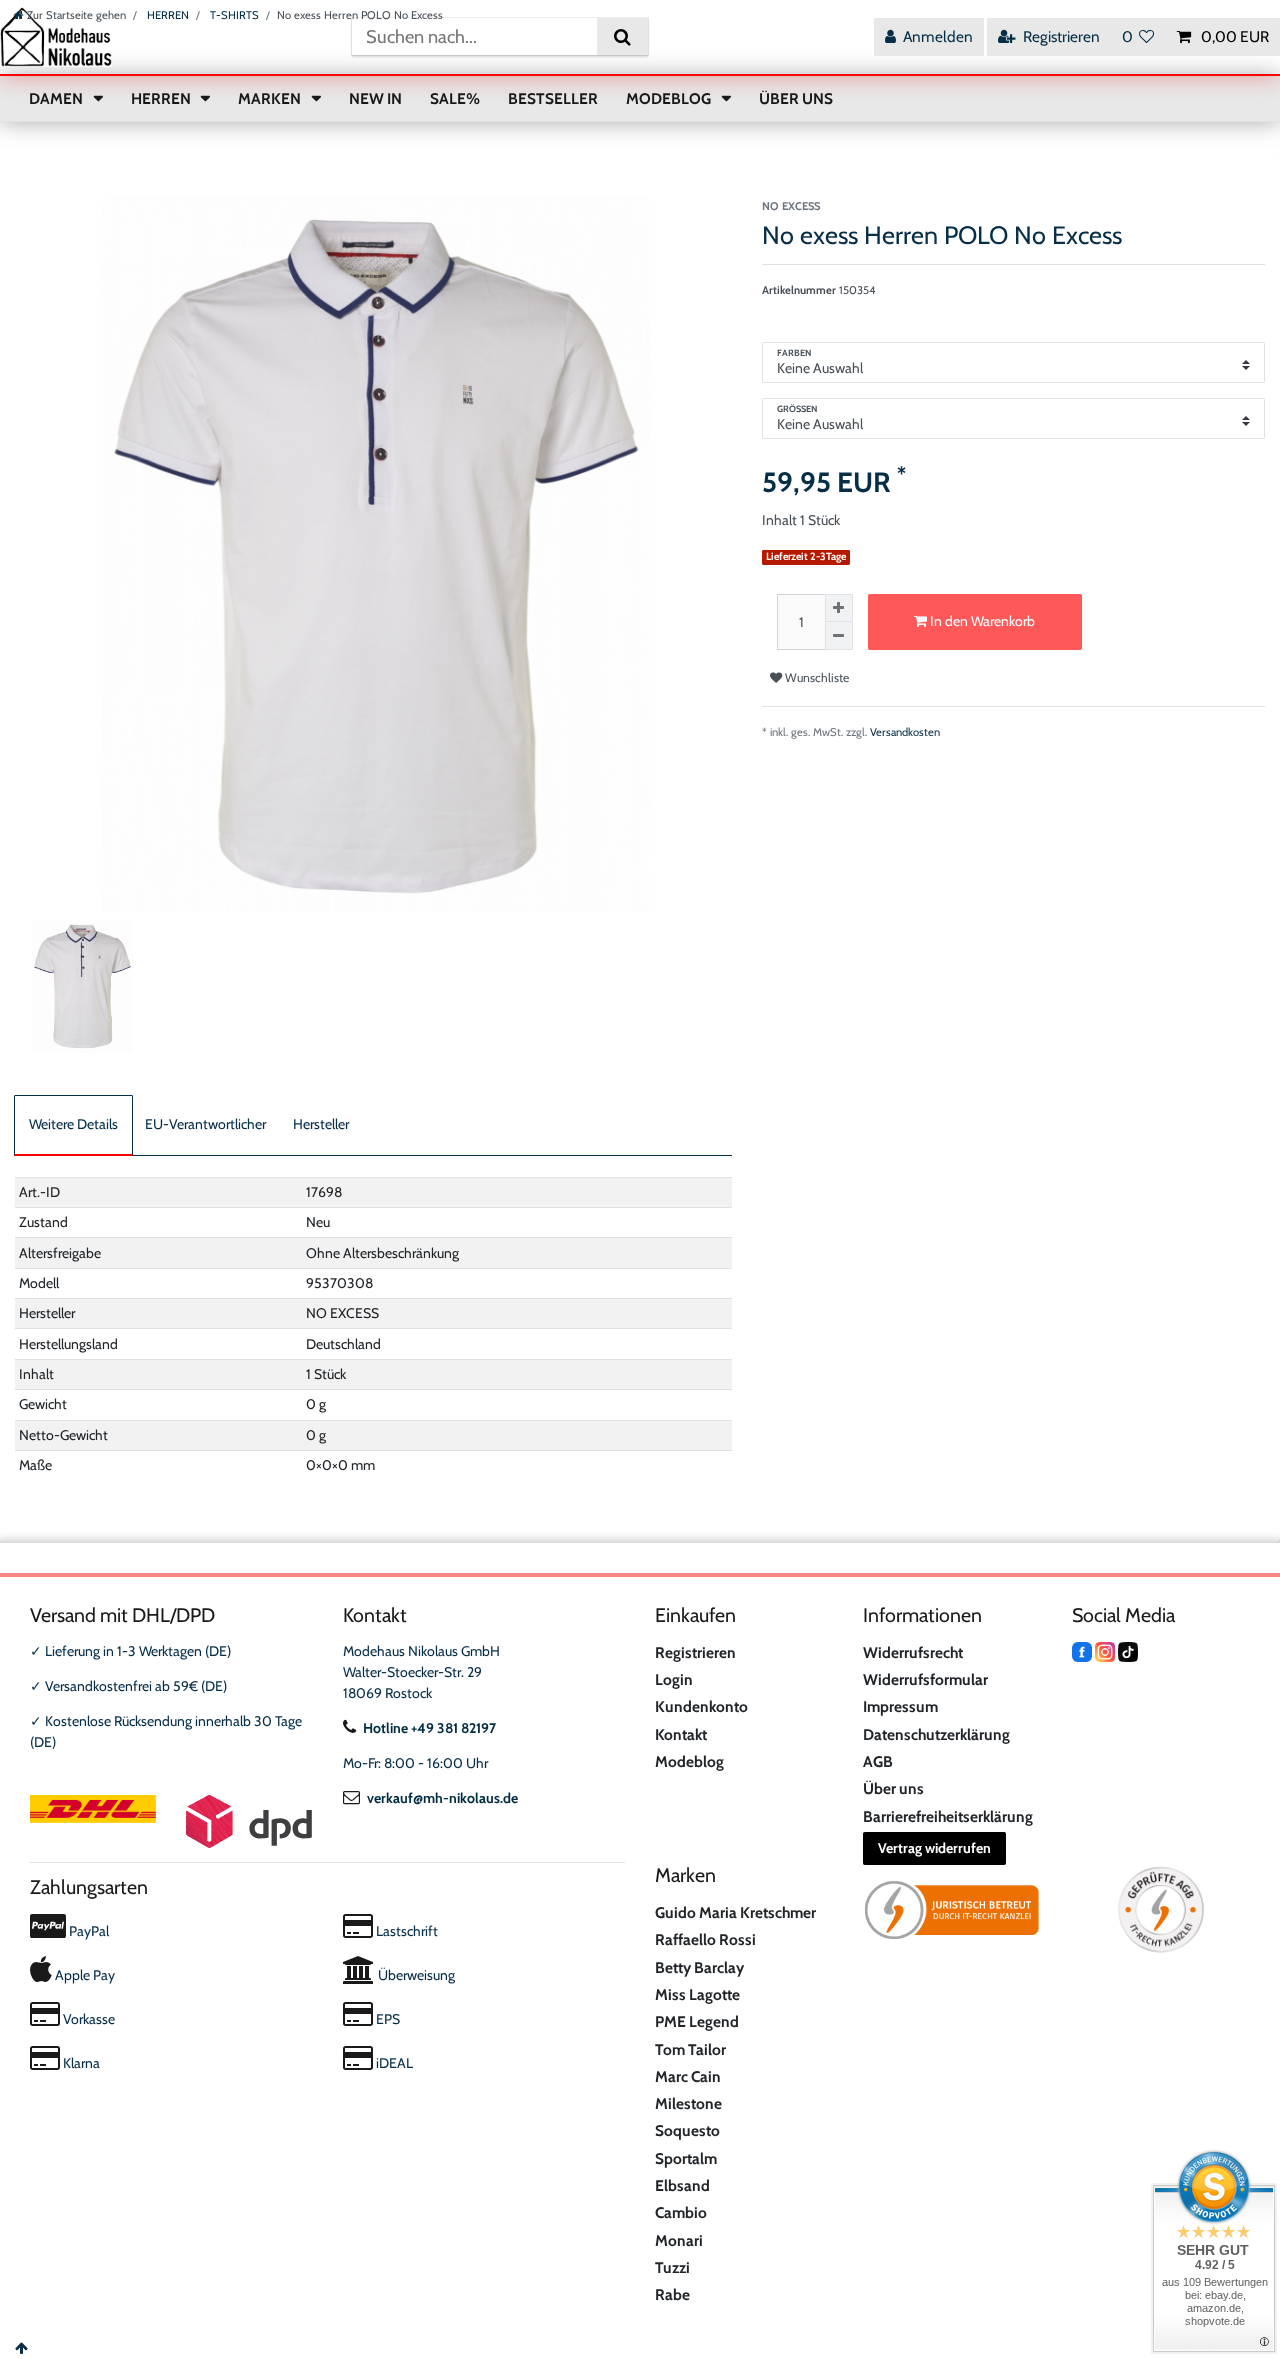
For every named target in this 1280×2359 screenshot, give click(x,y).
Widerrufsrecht (913, 1652)
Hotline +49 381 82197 (429, 1728)
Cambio (681, 2212)
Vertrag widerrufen (934, 1848)
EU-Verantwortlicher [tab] (205, 1124)
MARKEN (271, 98)
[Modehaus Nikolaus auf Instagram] (1105, 1651)
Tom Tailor (690, 2049)
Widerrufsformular (925, 1679)
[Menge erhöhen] (839, 608)
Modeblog (689, 1761)
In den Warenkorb (981, 621)
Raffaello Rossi (705, 1939)
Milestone (688, 2103)
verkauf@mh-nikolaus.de (442, 1798)
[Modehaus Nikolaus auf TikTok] (1128, 1651)
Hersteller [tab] (321, 1124)
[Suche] (622, 36)
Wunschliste (815, 677)
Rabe (672, 2294)
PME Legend (697, 2021)
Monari (679, 2240)
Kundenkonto (701, 1706)
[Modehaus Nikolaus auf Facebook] (1082, 1651)
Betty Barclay (699, 1967)
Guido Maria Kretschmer (735, 1912)
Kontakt (681, 1734)
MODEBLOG (670, 98)
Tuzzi (672, 2267)
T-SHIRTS (233, 15)
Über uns (893, 1788)
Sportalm (686, 2158)
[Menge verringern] (839, 636)
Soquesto (687, 2130)
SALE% (455, 98)
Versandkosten (905, 732)
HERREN (166, 15)
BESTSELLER (553, 98)
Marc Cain (688, 2076)
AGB (878, 1761)
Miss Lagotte (697, 1994)
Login (674, 1679)
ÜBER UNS (796, 98)
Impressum (900, 1706)
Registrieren (695, 1652)
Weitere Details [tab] (73, 1124)
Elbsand (682, 2185)
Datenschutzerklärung (936, 1734)
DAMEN (57, 98)
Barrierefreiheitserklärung (948, 1816)
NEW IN (375, 98)
